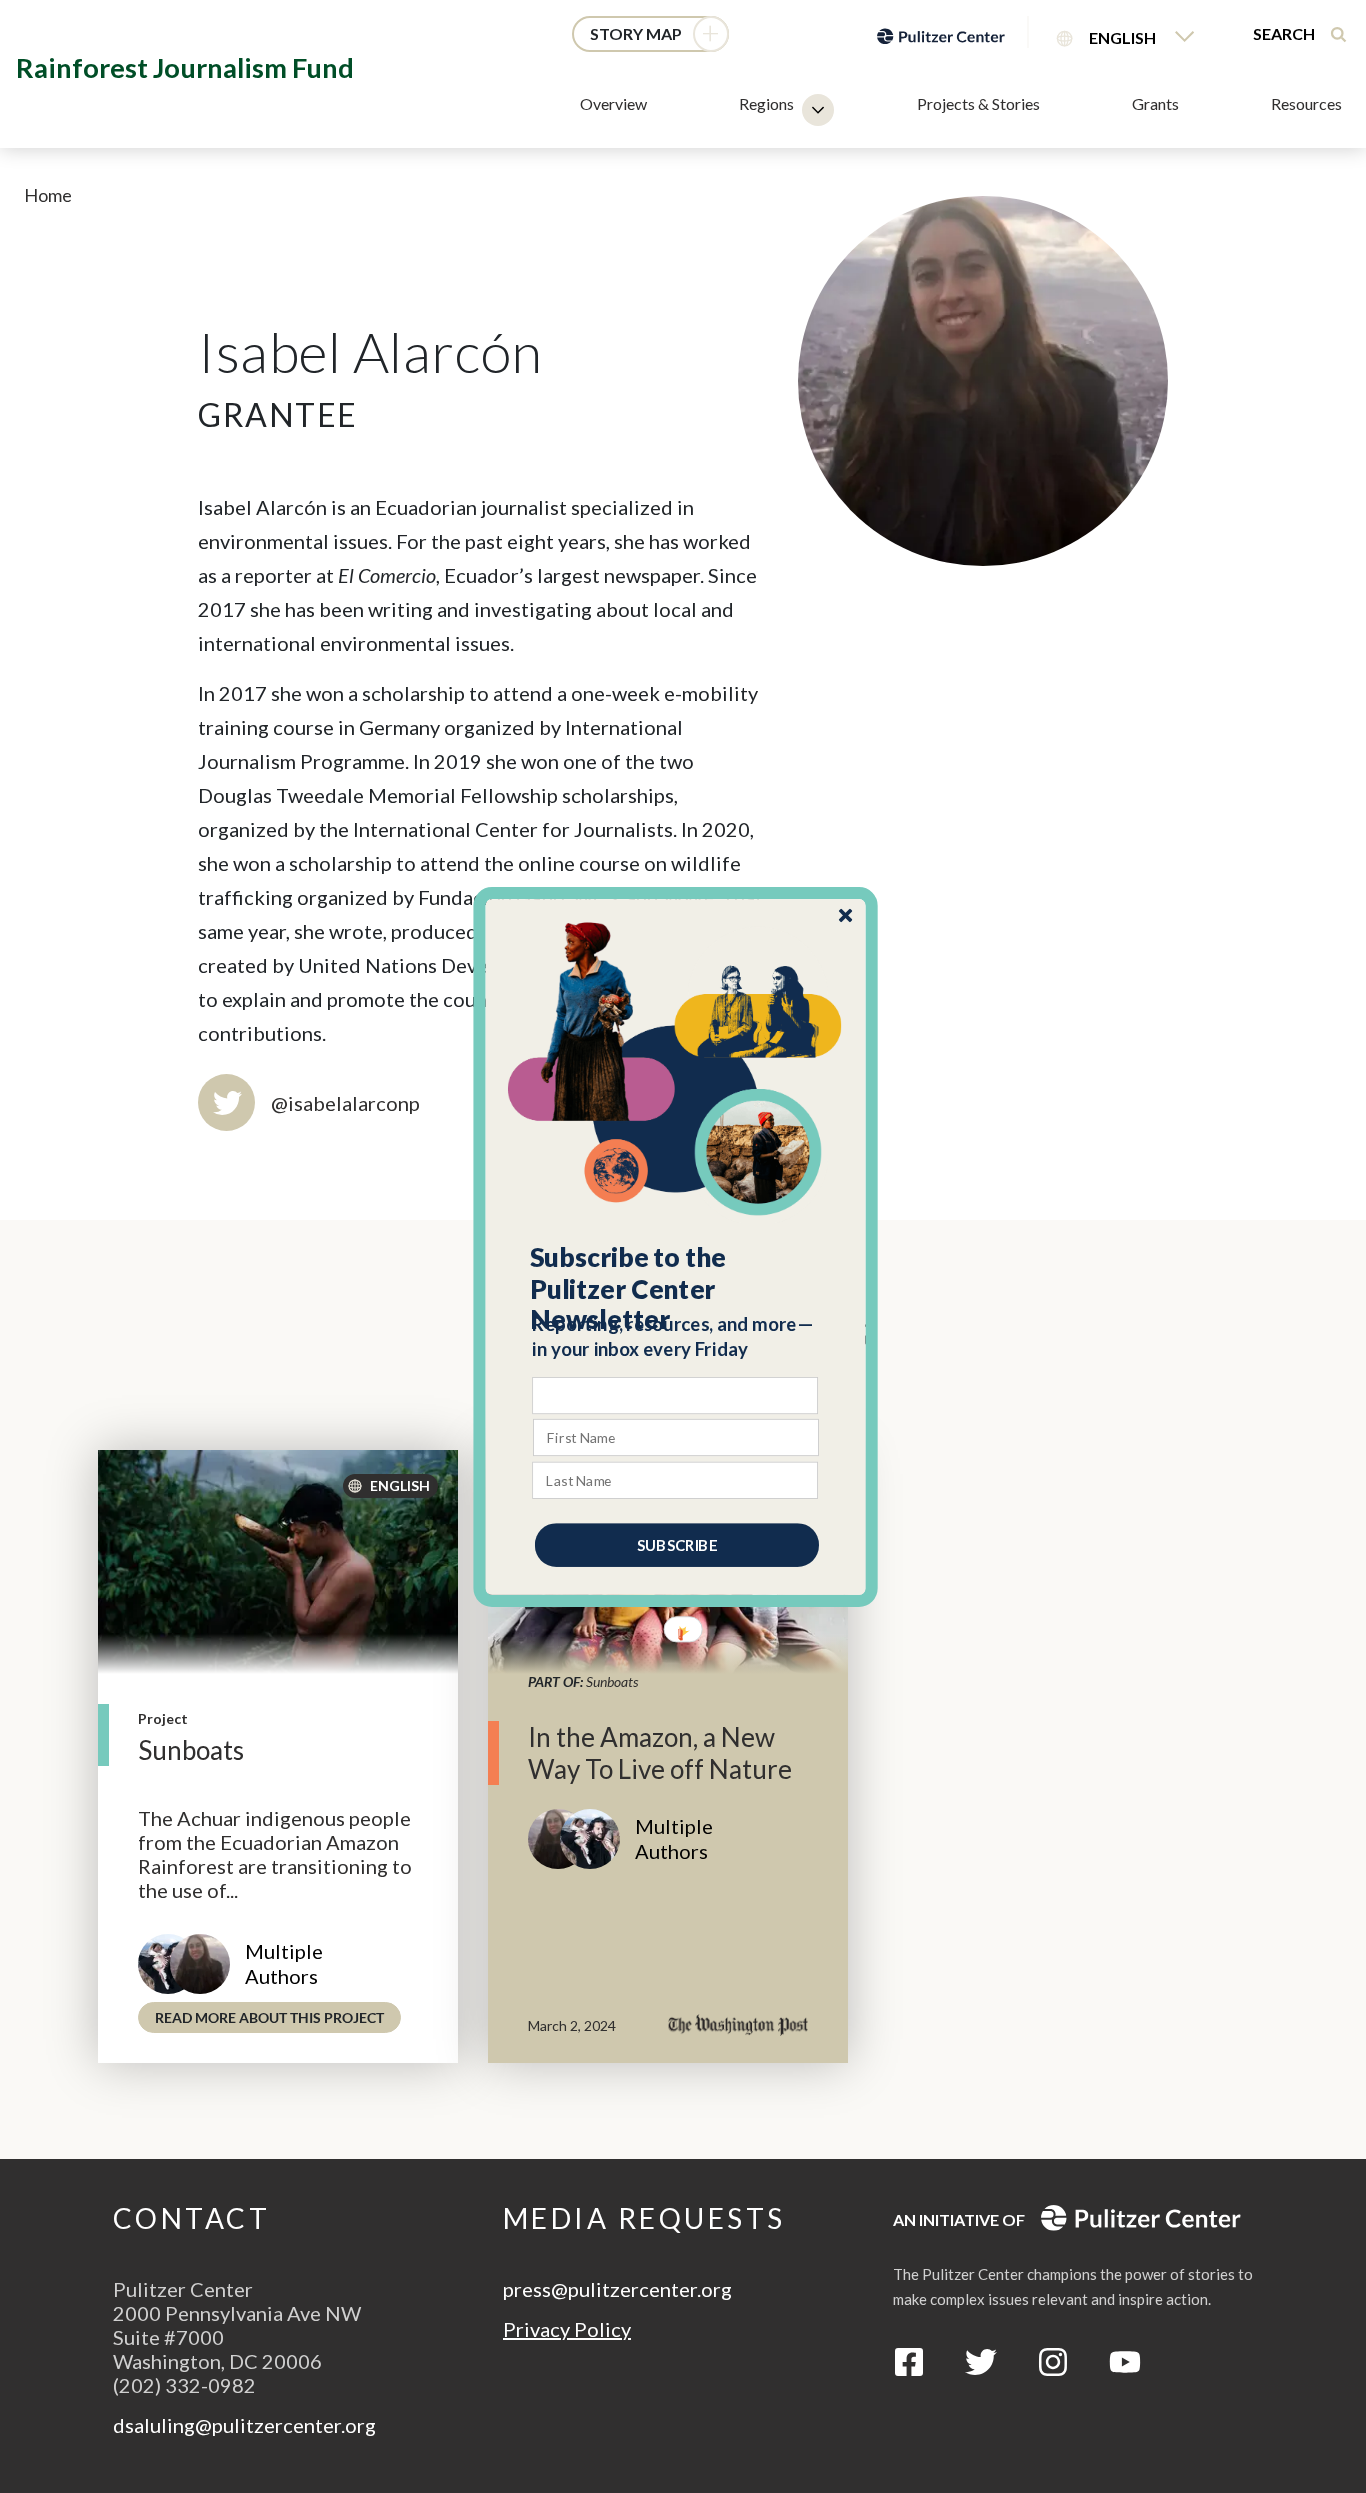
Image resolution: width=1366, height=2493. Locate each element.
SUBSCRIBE (677, 1544)
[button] (676, 1288)
